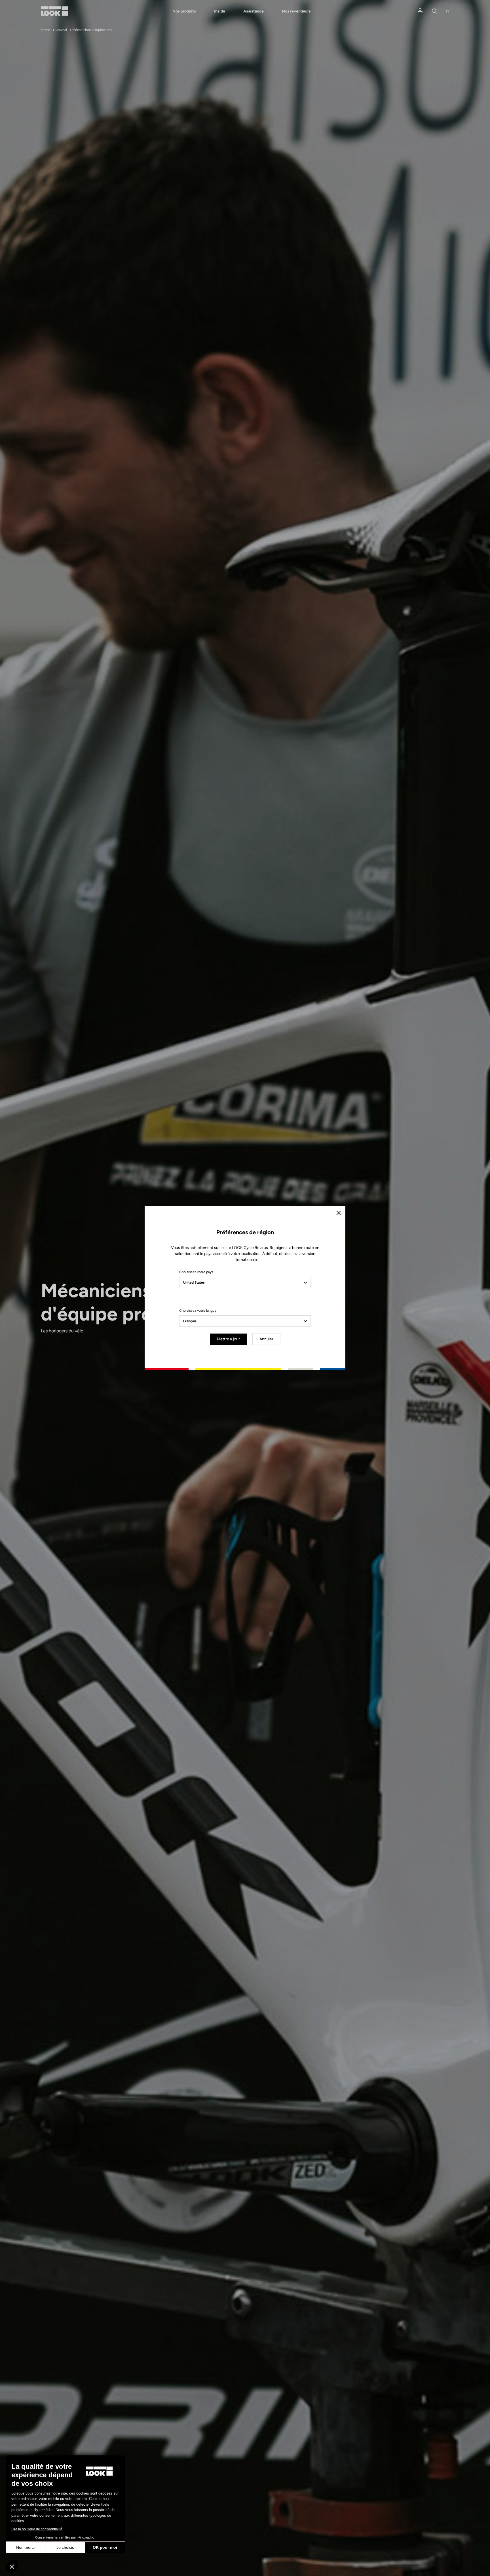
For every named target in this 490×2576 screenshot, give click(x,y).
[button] (12, 2566)
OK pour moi (105, 2547)
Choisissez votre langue (198, 1311)
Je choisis (65, 2547)
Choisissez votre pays (196, 1272)
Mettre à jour (228, 1339)
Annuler (266, 1339)
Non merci (25, 2547)
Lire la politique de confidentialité (37, 2529)
